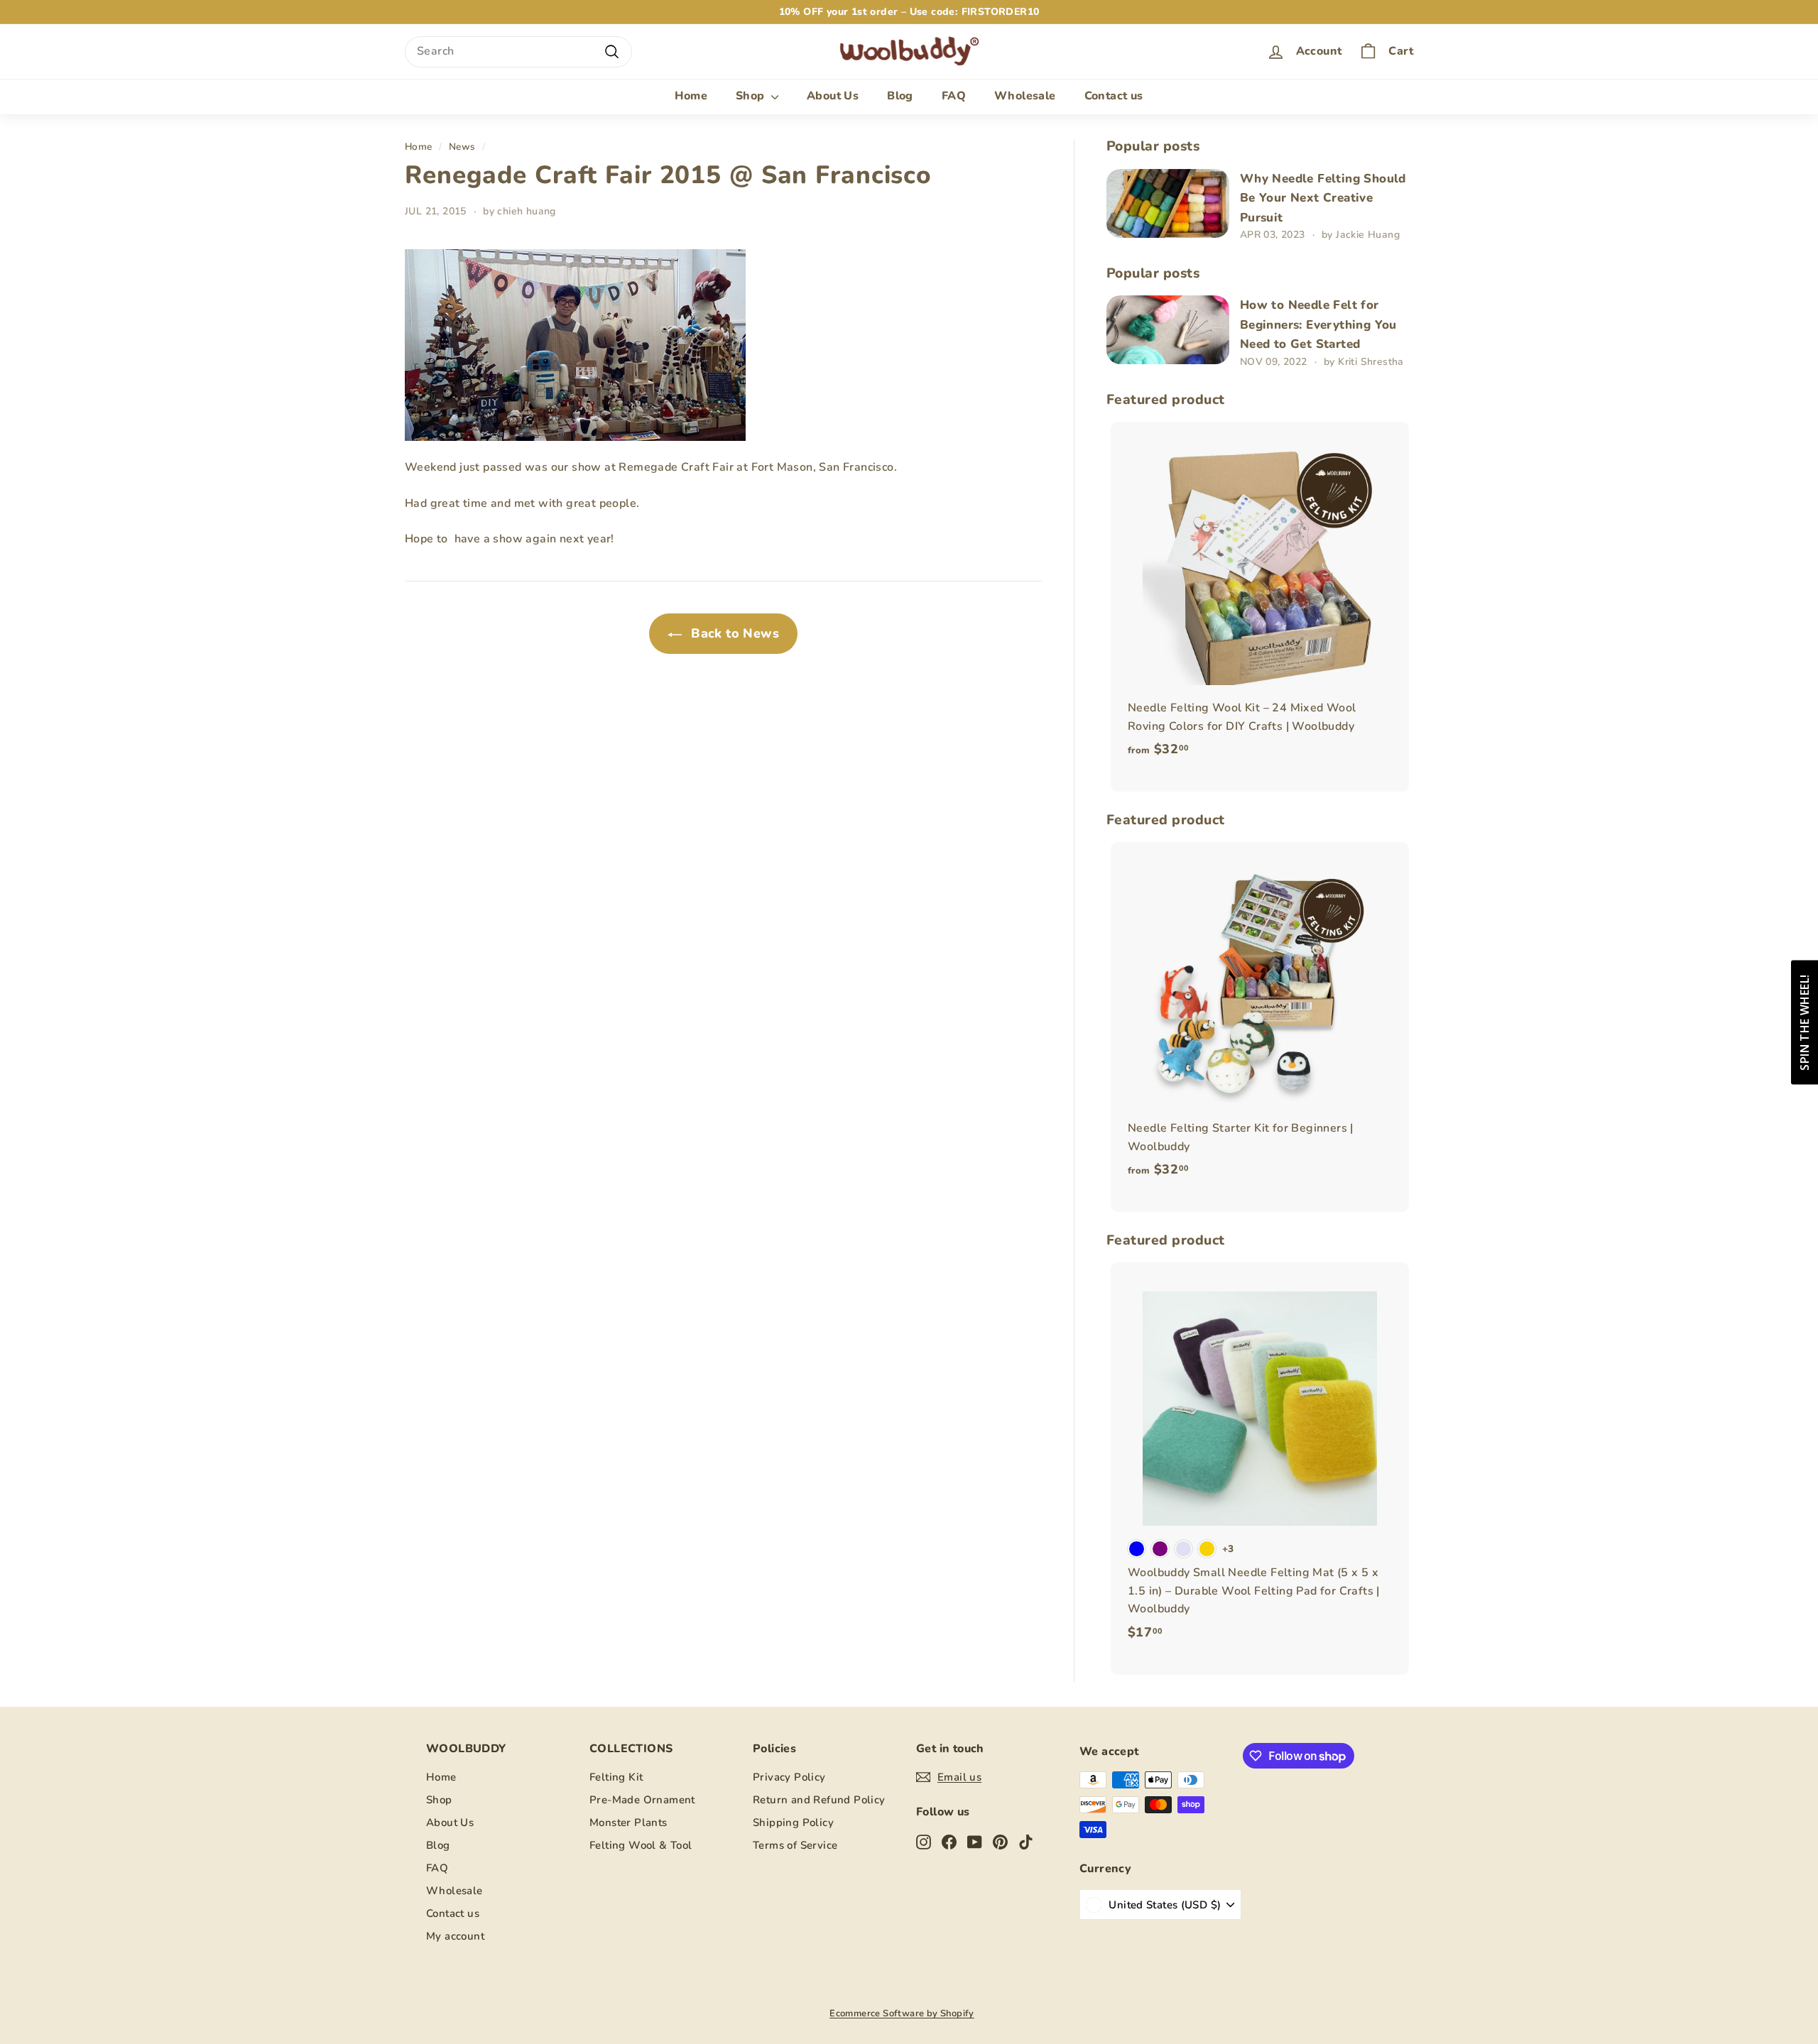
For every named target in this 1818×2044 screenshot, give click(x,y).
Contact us (1114, 96)
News (462, 147)
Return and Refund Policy (819, 1800)
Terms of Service (795, 1845)
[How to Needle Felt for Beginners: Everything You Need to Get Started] (1168, 330)
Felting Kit (616, 1777)
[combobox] (518, 52)
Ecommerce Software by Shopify (902, 2013)
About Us (833, 96)
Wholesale (1025, 96)
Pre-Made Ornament (642, 1800)
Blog (900, 96)
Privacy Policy (789, 1777)
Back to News (733, 633)
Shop (752, 96)
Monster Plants (628, 1822)
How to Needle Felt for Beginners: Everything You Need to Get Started (1318, 324)
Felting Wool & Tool (641, 1845)
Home (691, 96)
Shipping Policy (793, 1822)
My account (455, 1936)
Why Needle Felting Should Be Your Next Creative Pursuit (1323, 198)
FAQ (954, 96)
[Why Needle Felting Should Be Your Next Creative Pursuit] (1168, 203)
